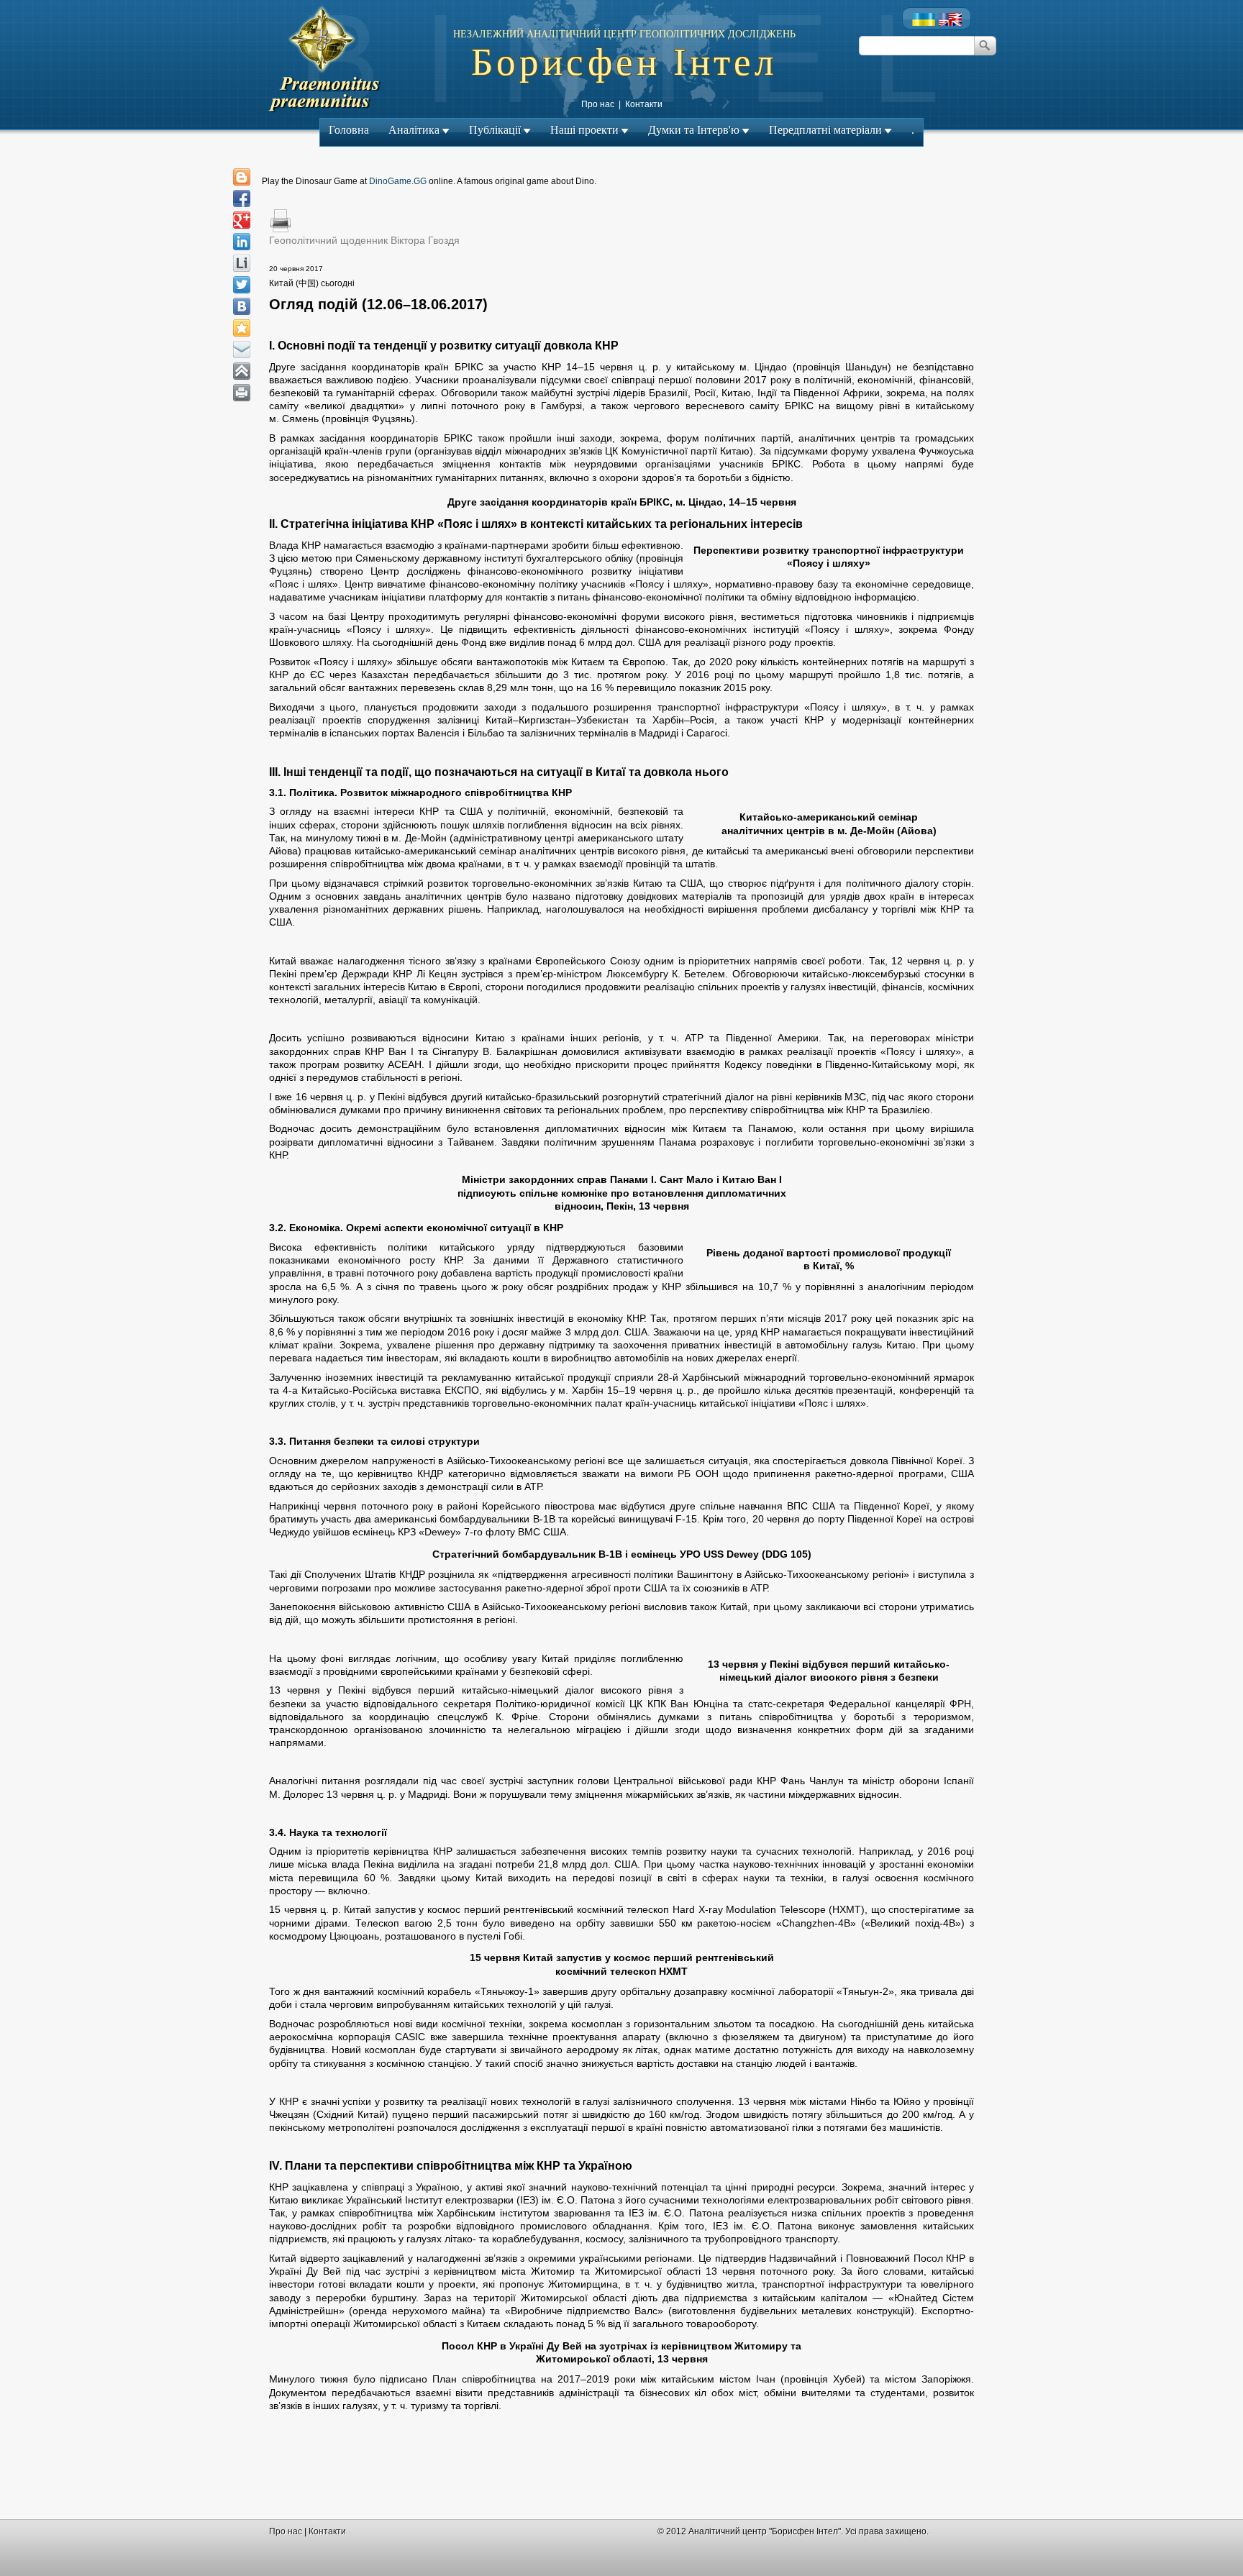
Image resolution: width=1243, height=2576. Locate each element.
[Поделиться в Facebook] (242, 198)
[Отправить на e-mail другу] (242, 350)
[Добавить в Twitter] (242, 285)
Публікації (495, 130)
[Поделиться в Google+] (242, 220)
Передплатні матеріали (825, 130)
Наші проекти (584, 130)
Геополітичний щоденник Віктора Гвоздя (364, 240)
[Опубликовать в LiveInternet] (242, 263)
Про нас (598, 104)
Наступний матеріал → (685, 255)
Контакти (644, 104)
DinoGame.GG (398, 181)
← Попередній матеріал (561, 255)
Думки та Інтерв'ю (694, 130)
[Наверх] (242, 371)
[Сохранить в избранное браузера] (242, 328)
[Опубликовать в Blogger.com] (242, 177)
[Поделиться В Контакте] (242, 306)
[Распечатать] (242, 393)
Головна (349, 130)
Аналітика (414, 130)
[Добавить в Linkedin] (242, 242)
